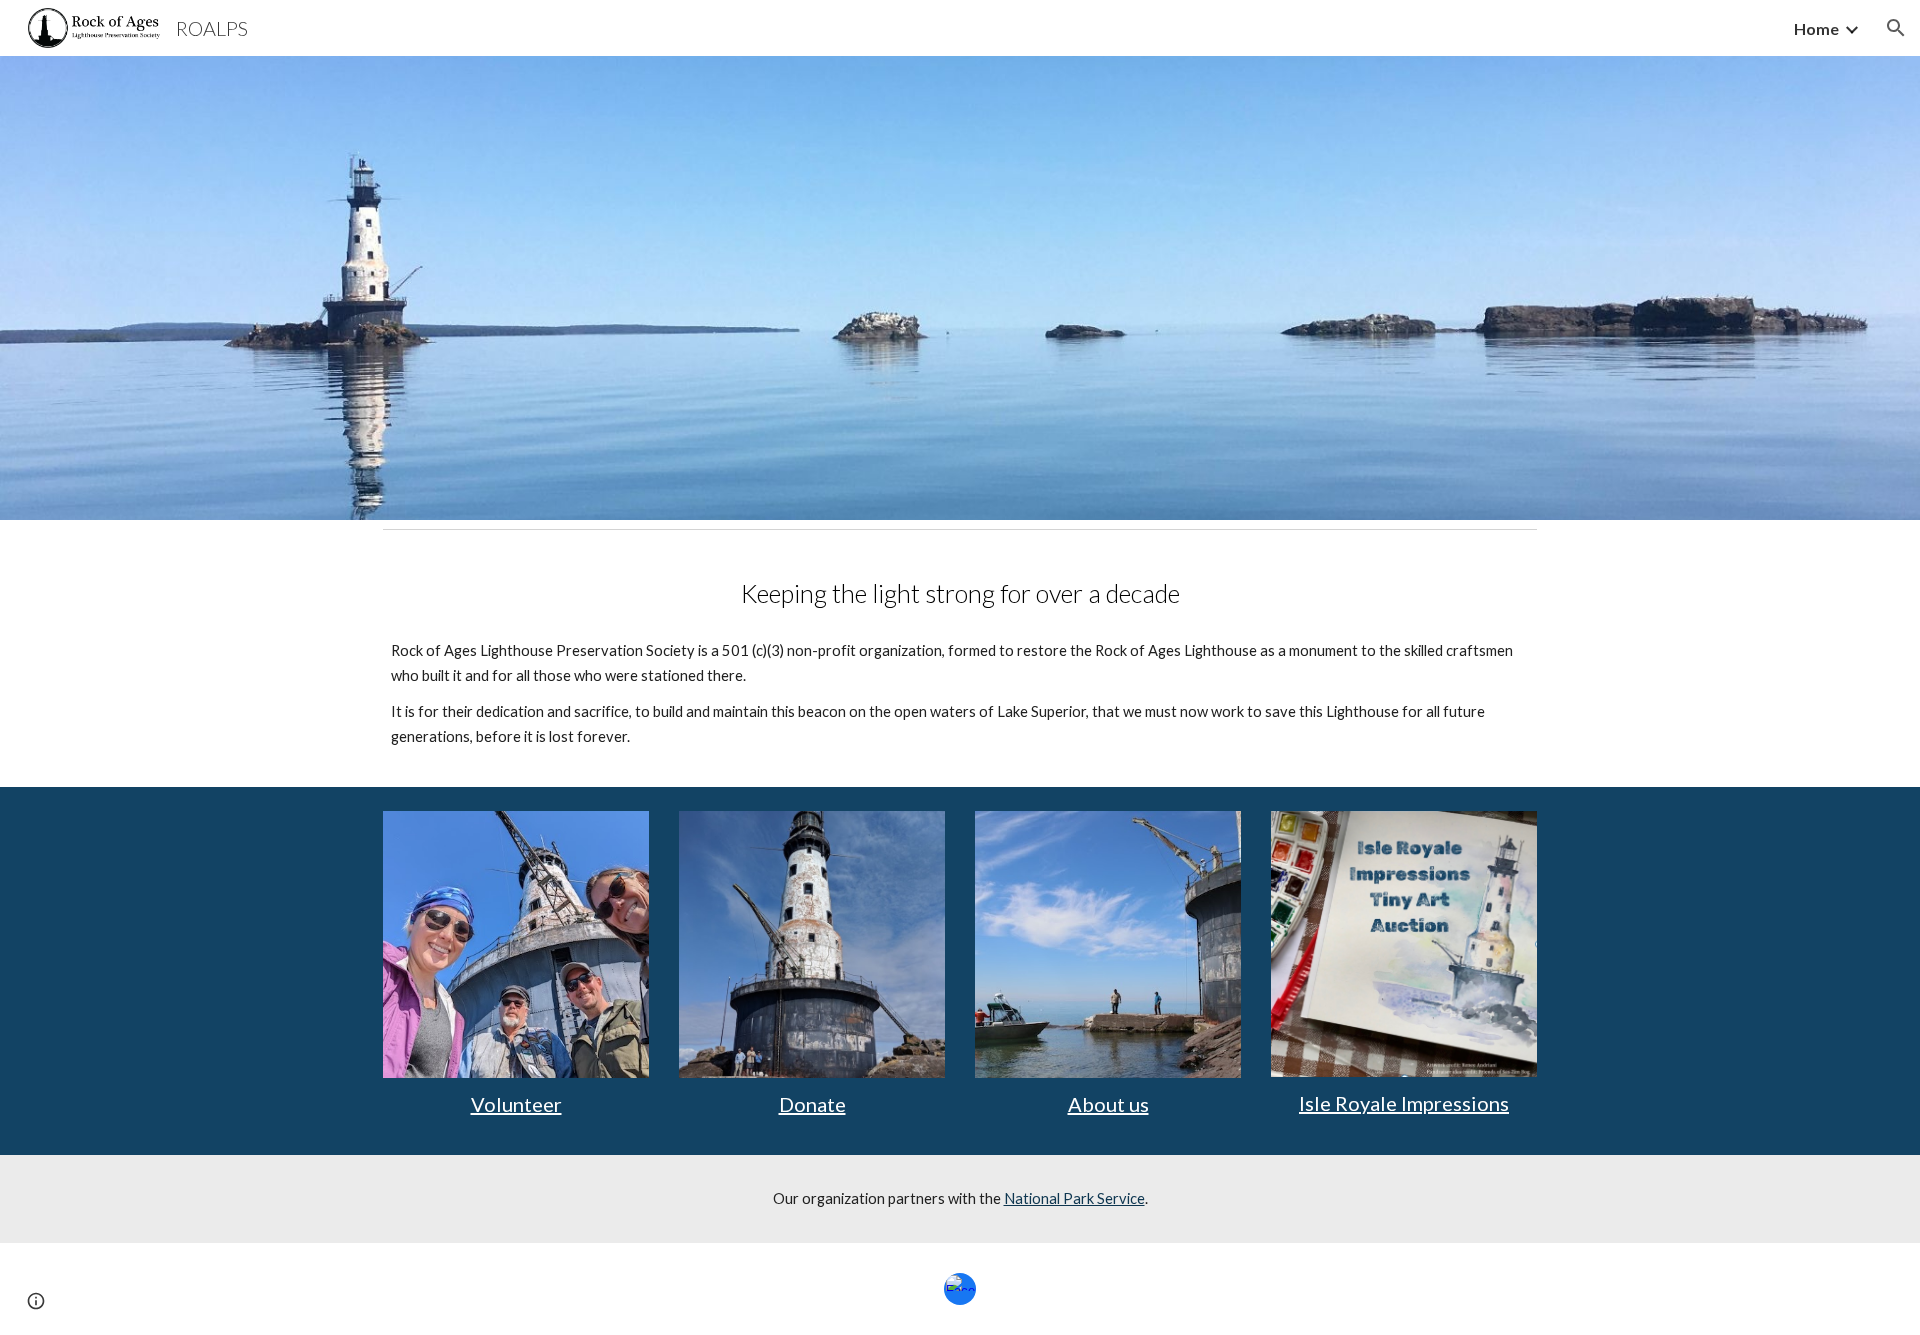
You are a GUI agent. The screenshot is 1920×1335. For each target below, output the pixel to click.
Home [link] (1816, 28)
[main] (960, 593)
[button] (1896, 28)
